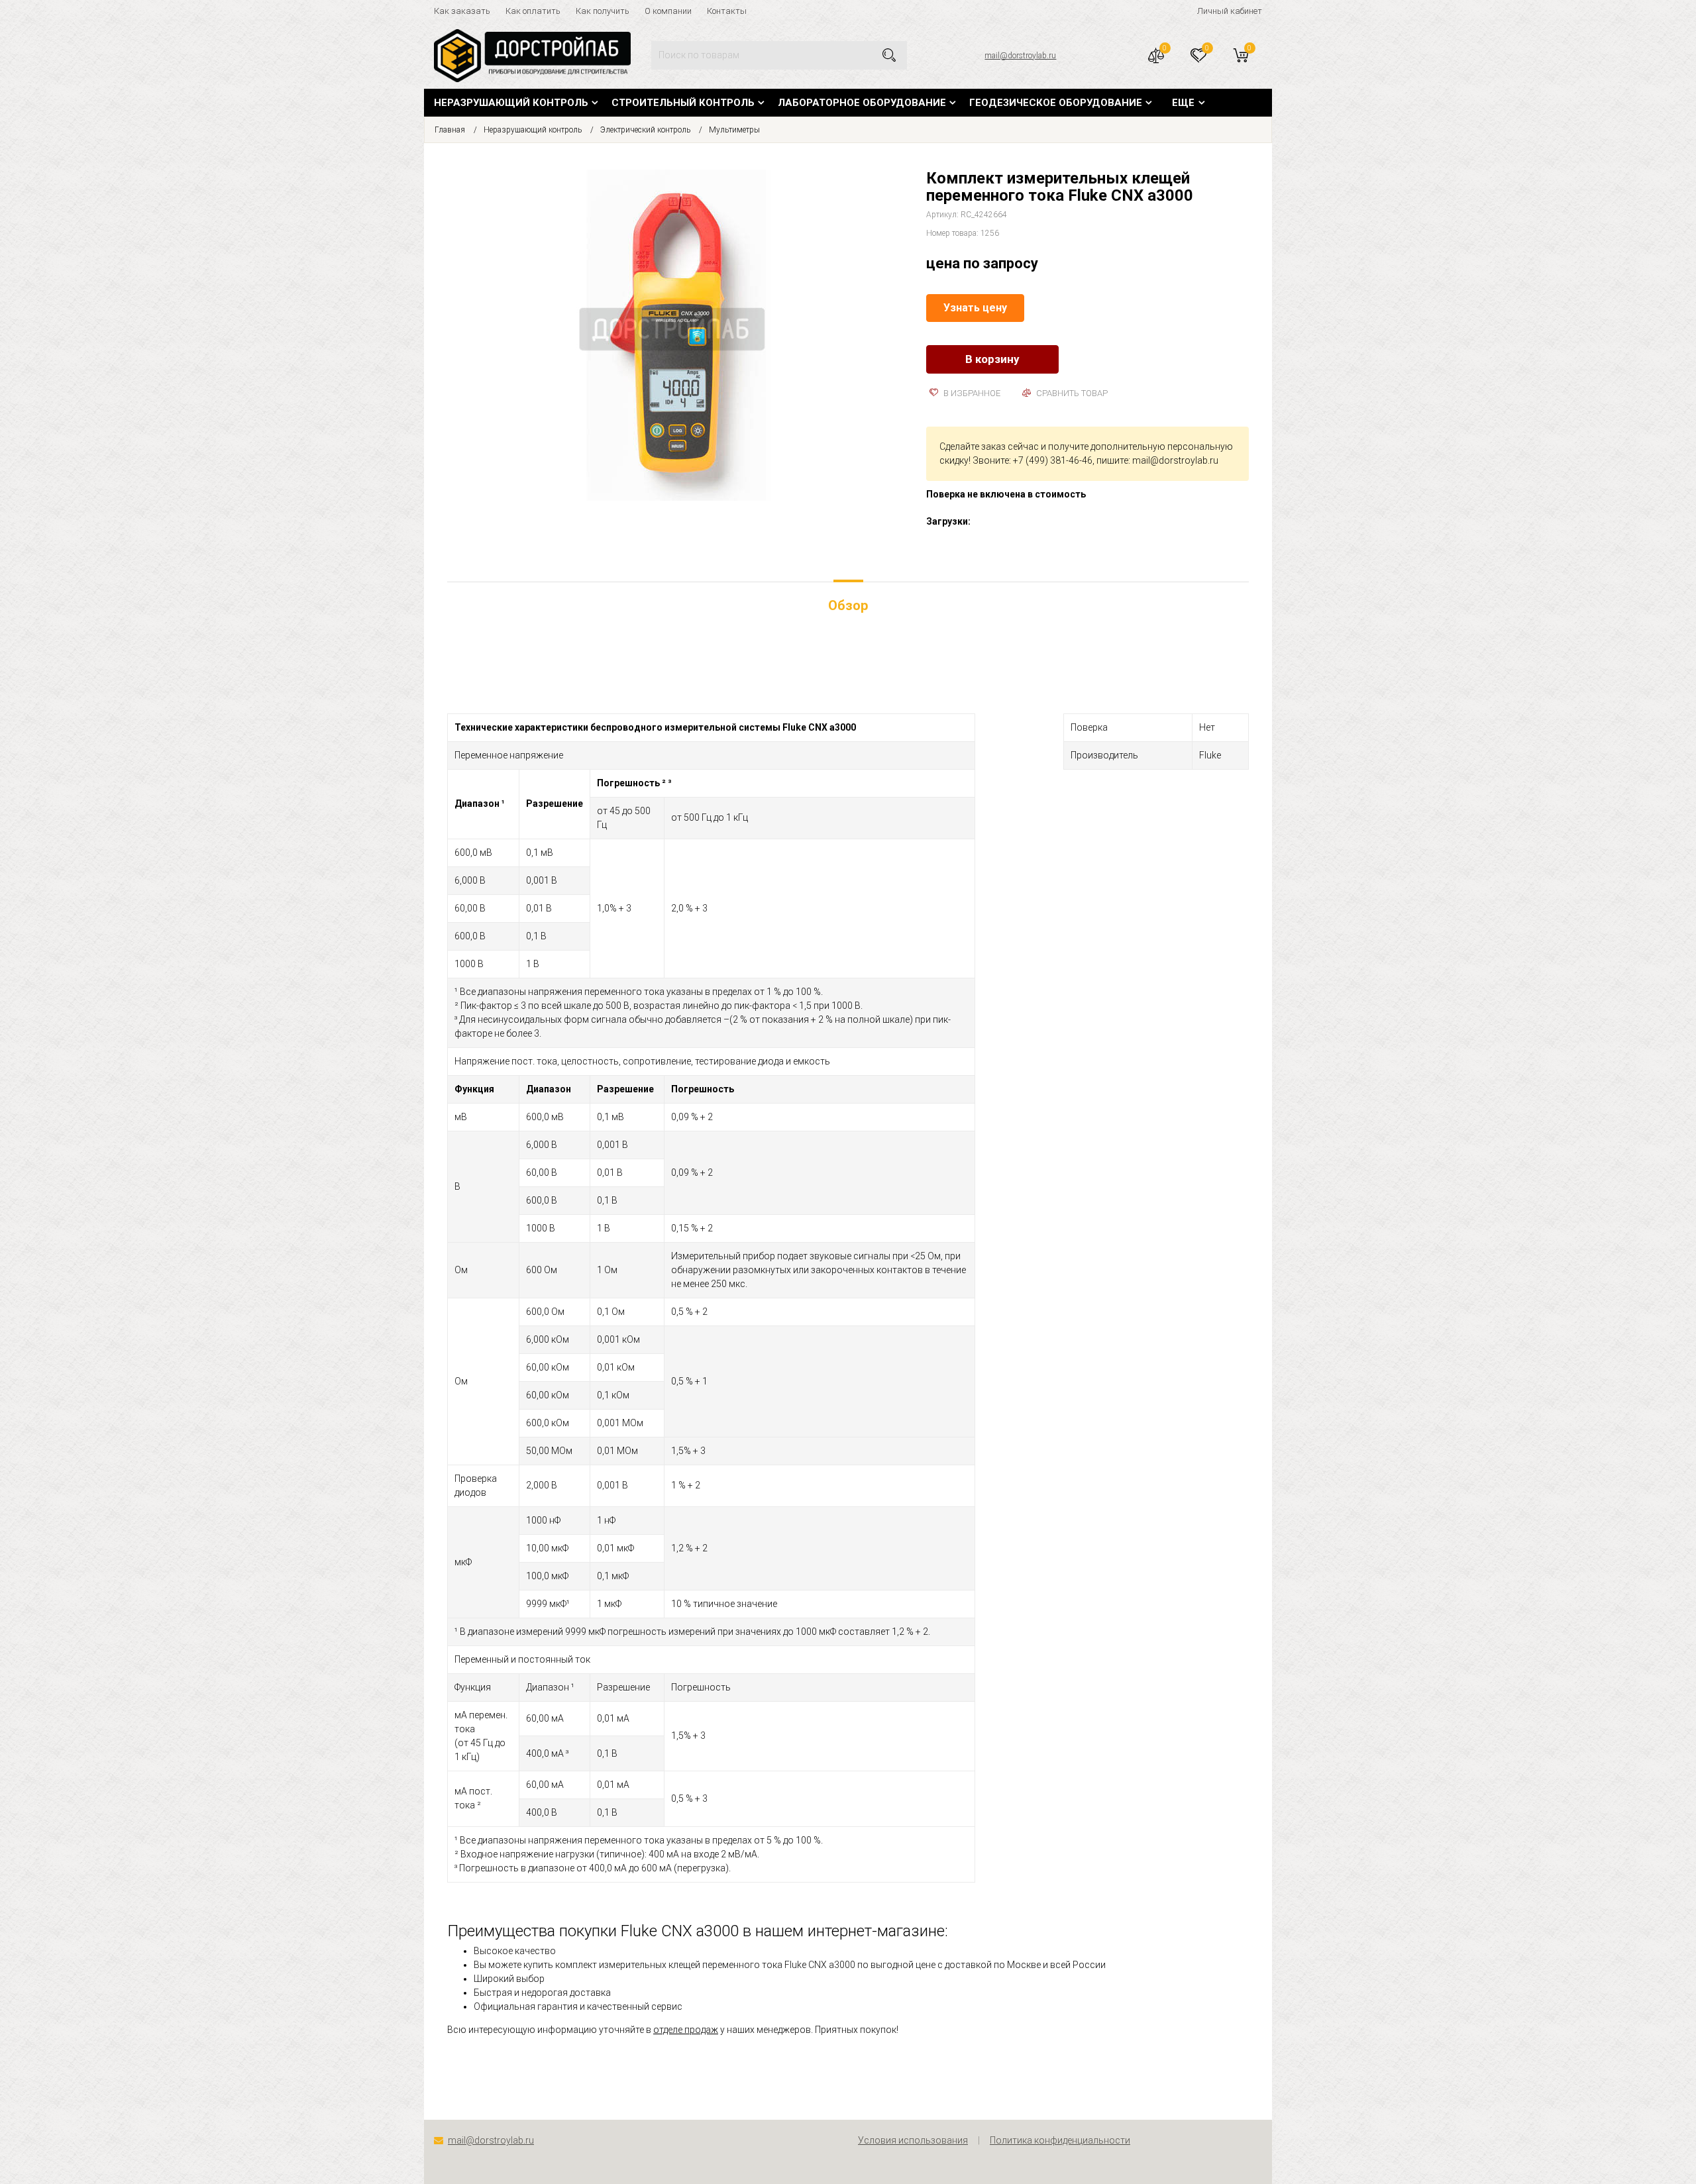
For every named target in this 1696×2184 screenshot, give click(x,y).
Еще (1183, 103)
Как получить (603, 11)
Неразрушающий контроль (511, 103)
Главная (450, 130)
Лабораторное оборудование (862, 103)
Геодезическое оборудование (1056, 103)
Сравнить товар (1071, 393)
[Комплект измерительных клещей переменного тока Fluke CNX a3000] (677, 334)
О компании (668, 11)
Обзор (848, 605)
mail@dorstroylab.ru (1020, 56)
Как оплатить (533, 11)
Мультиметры (734, 130)
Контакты (727, 11)
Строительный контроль (683, 103)
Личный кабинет (1230, 11)
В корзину (992, 359)
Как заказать (462, 11)
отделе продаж (686, 2030)
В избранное (971, 393)
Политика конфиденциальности (1060, 2140)
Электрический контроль (645, 130)
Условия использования (913, 2140)
